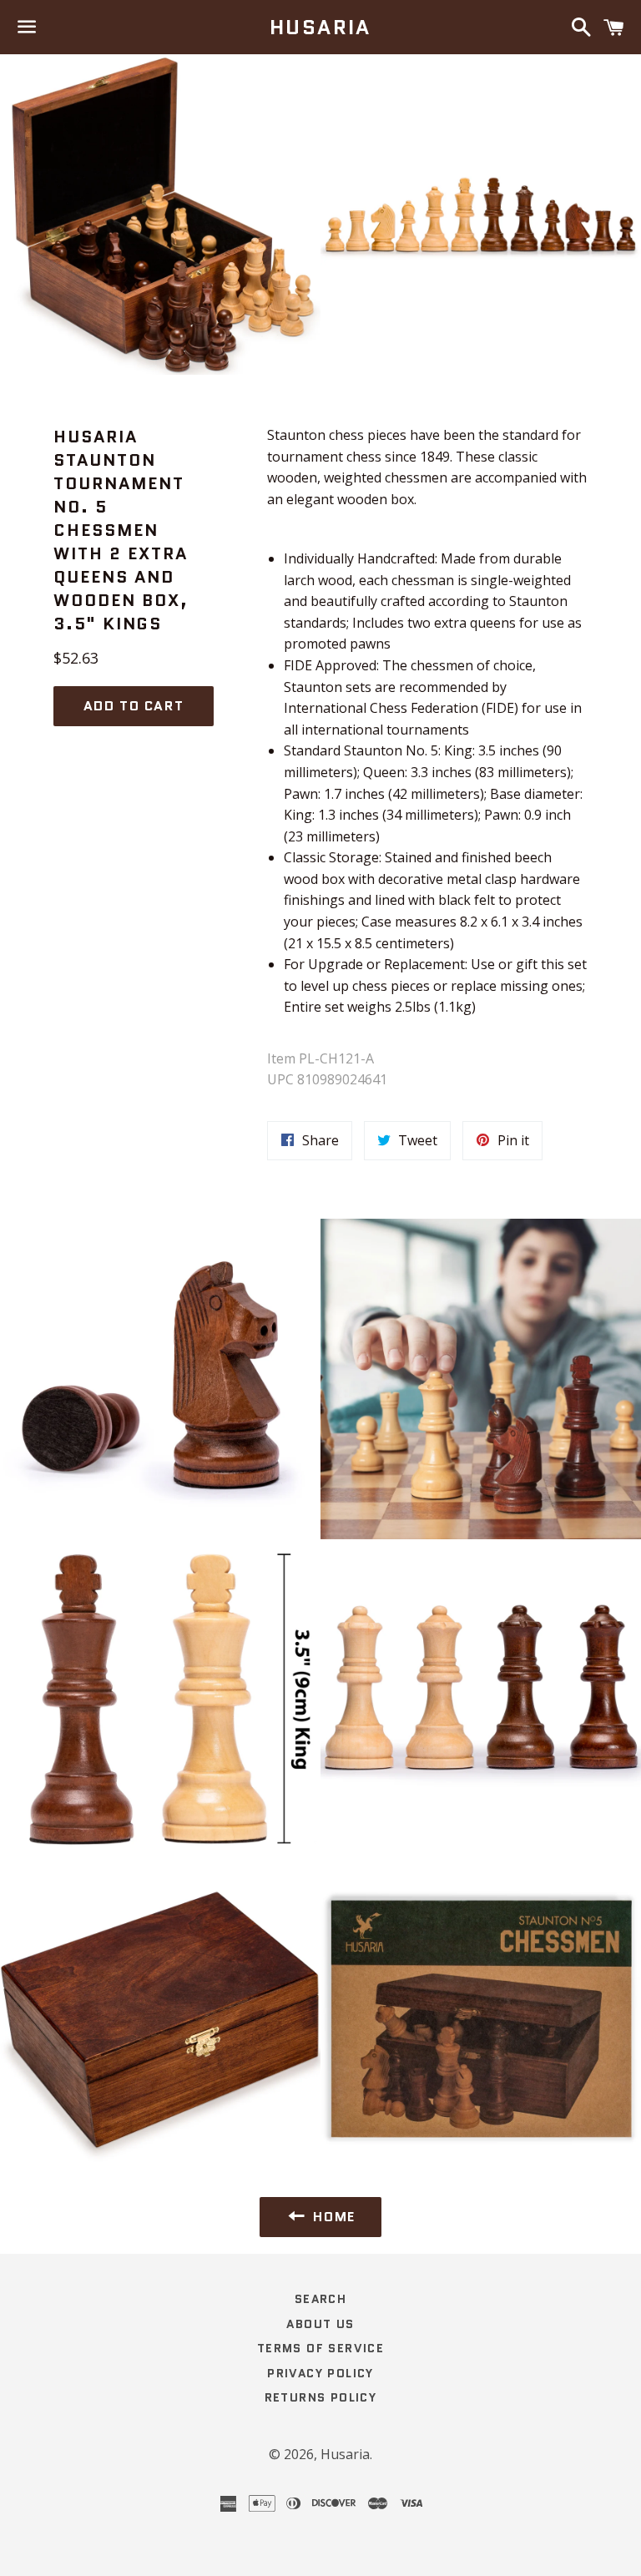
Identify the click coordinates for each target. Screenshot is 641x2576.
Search (320, 2299)
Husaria (320, 28)
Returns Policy (321, 2397)
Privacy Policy (320, 2373)
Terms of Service (320, 2348)
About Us (320, 2324)
